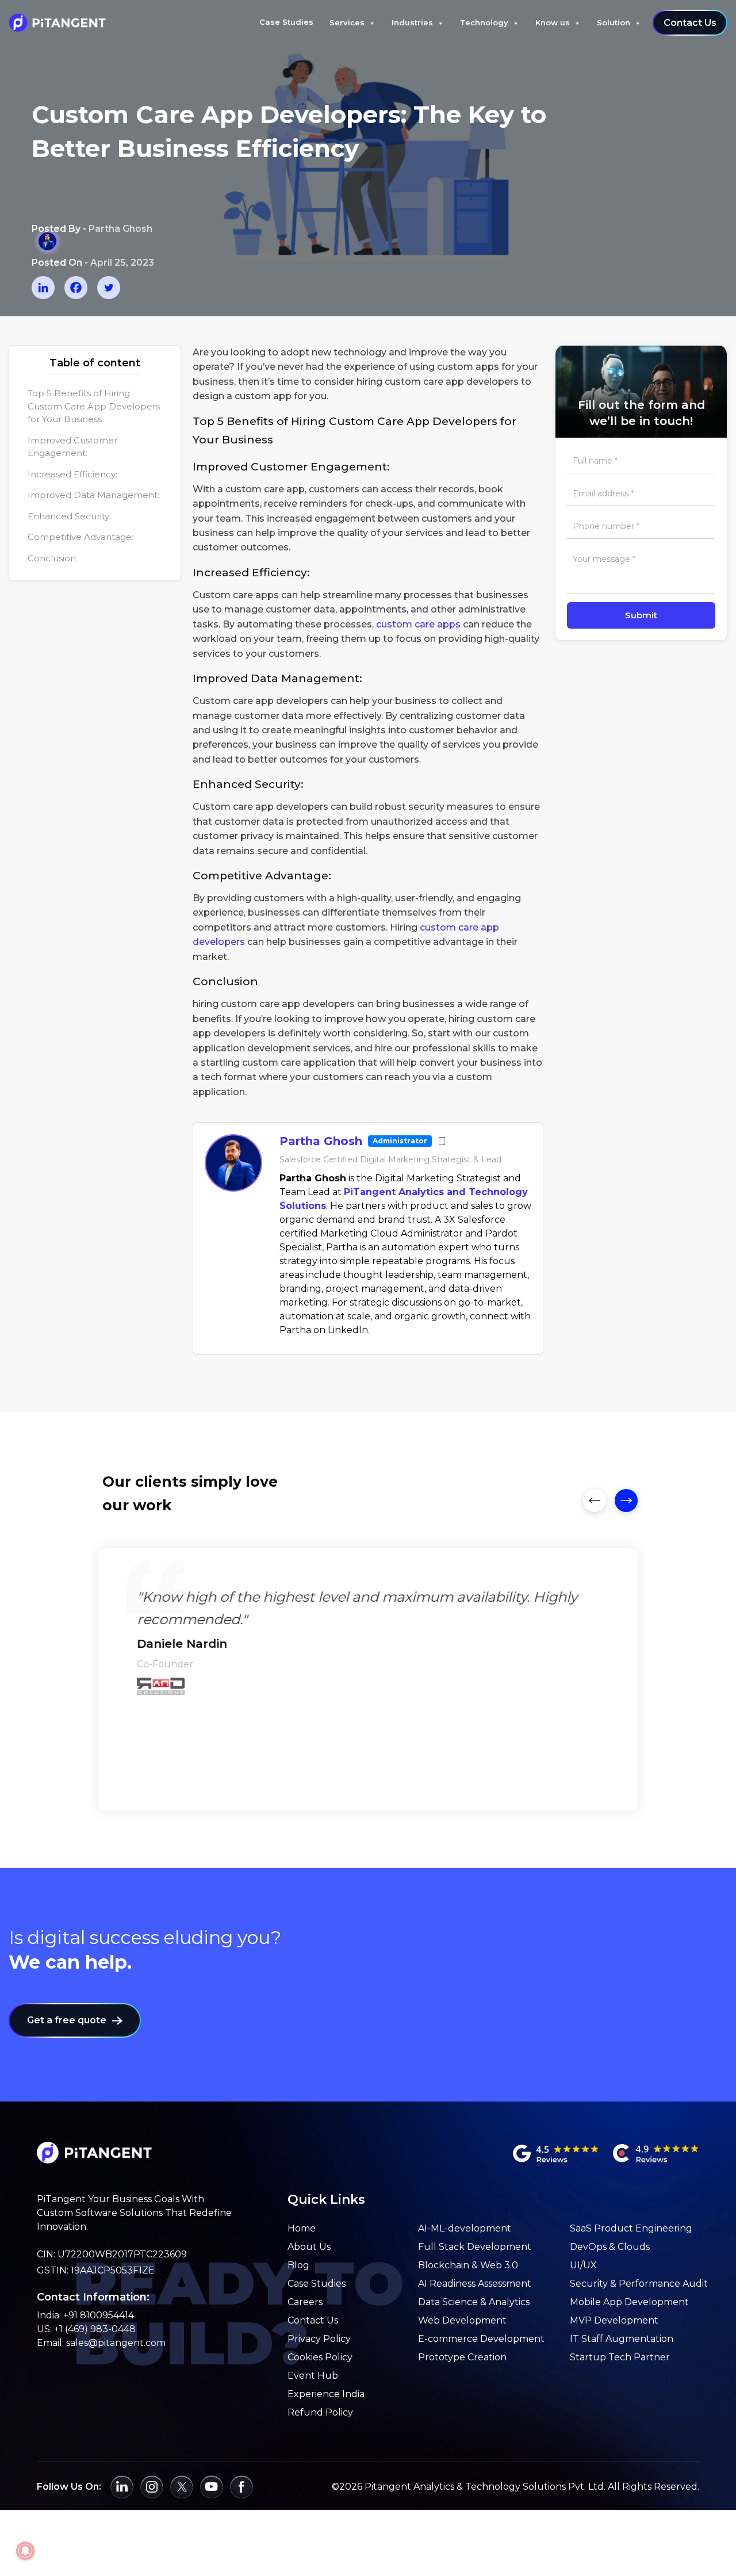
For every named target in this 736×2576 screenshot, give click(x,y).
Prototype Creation (462, 2357)
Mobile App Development (629, 2302)
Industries (412, 22)
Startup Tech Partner (620, 2357)
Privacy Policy (319, 2339)
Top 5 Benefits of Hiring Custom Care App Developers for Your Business (94, 407)
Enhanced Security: (69, 516)
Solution (614, 22)
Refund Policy (320, 2412)
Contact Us (690, 23)
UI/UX (583, 2265)
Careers (305, 2302)
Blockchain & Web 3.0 (468, 2265)
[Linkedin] (43, 288)
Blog (298, 2265)
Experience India (326, 2394)
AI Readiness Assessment (475, 2284)
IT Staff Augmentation (622, 2339)
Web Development (462, 2320)
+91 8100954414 (99, 2315)
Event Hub (313, 2376)
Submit (641, 615)
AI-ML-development (465, 2228)
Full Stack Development (475, 2247)
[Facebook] (76, 288)
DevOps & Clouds (610, 2247)
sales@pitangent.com (116, 2343)
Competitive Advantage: (80, 537)
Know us (553, 22)
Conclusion (52, 558)
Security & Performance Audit (639, 2284)
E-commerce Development (481, 2339)
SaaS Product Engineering (631, 2228)
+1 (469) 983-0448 (95, 2329)
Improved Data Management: (93, 495)
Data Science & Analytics (474, 2302)
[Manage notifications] (25, 2551)
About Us (309, 2247)
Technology (484, 22)
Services (347, 22)
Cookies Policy (320, 2357)
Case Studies (286, 22)
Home (302, 2228)
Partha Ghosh (321, 1141)
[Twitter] (109, 288)
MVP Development (614, 2320)
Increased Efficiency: (72, 474)
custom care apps (418, 624)
